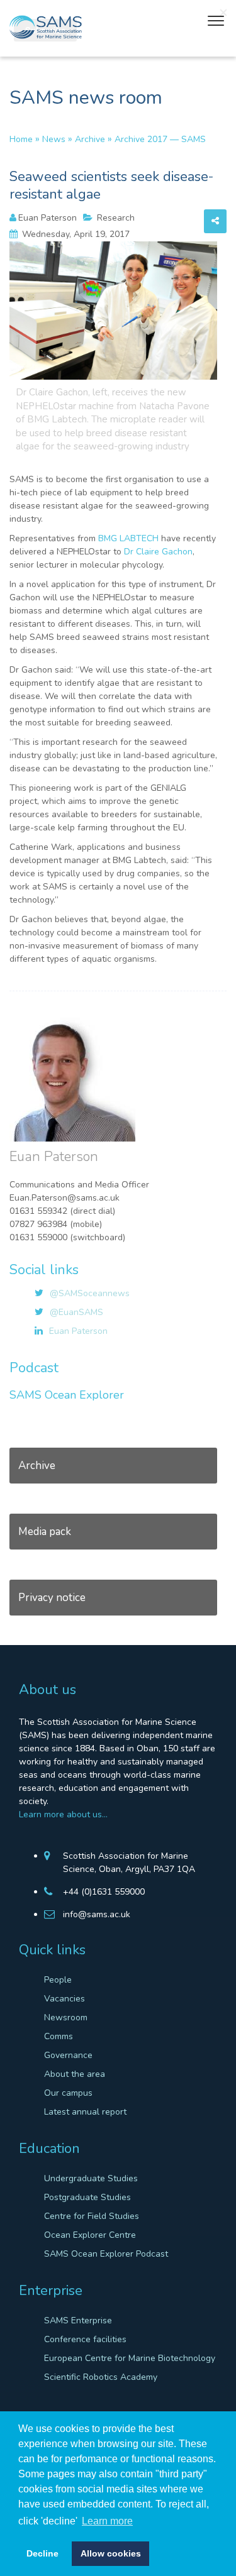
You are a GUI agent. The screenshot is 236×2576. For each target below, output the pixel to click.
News (54, 139)
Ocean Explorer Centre (90, 2235)
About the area (75, 2074)
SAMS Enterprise (78, 2320)
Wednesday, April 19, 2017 (75, 234)
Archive (90, 139)
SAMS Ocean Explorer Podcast (106, 2254)
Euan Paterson (48, 218)
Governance (68, 2055)
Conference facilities (85, 2339)
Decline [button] (42, 2553)
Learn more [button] (107, 2521)
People (58, 1980)
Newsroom (66, 2017)
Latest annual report (85, 2112)
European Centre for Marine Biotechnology (130, 2358)
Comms (59, 2036)
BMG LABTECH (128, 538)
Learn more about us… (63, 1814)
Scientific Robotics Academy (101, 2377)
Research (115, 218)
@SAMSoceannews (90, 1293)
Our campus (68, 2093)
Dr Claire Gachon (158, 552)
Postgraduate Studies (87, 2197)
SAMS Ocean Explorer (67, 1395)
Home (21, 139)
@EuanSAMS (76, 1312)
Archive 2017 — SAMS (160, 139)
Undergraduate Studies (91, 2178)
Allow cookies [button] (111, 2553)
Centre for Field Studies (92, 2216)
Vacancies (65, 1999)
